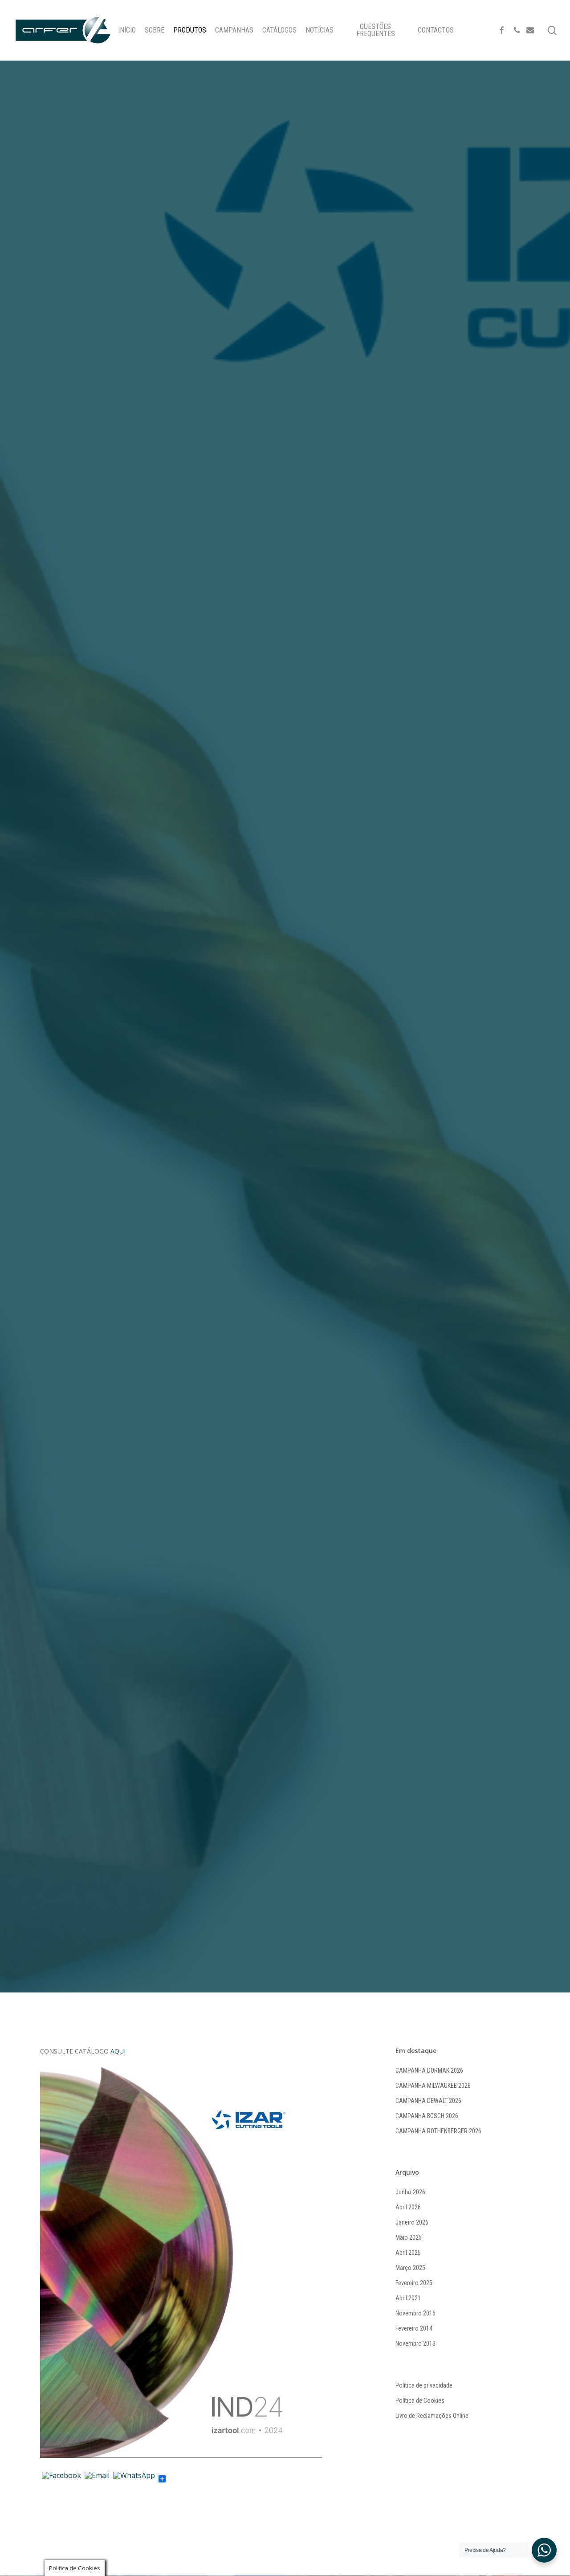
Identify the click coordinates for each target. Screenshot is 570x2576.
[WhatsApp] (134, 2479)
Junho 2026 (410, 2192)
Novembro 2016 (415, 2313)
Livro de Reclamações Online (432, 2416)
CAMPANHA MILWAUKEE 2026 (433, 2086)
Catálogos (243, 1054)
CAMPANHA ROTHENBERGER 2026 (438, 2131)
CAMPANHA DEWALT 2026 (428, 2101)
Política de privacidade (424, 2385)
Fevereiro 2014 (414, 2328)
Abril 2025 (408, 2253)
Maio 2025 (409, 2237)
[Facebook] (61, 2479)
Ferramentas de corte (309, 1054)
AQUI (117, 2051)
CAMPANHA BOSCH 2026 (427, 2116)
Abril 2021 (408, 2298)
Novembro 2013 (415, 2343)
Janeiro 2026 (412, 2222)
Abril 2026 (408, 2207)
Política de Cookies (420, 2400)
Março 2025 (410, 2268)
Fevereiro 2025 (414, 2283)
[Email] (97, 2479)
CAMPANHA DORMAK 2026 (429, 2070)
